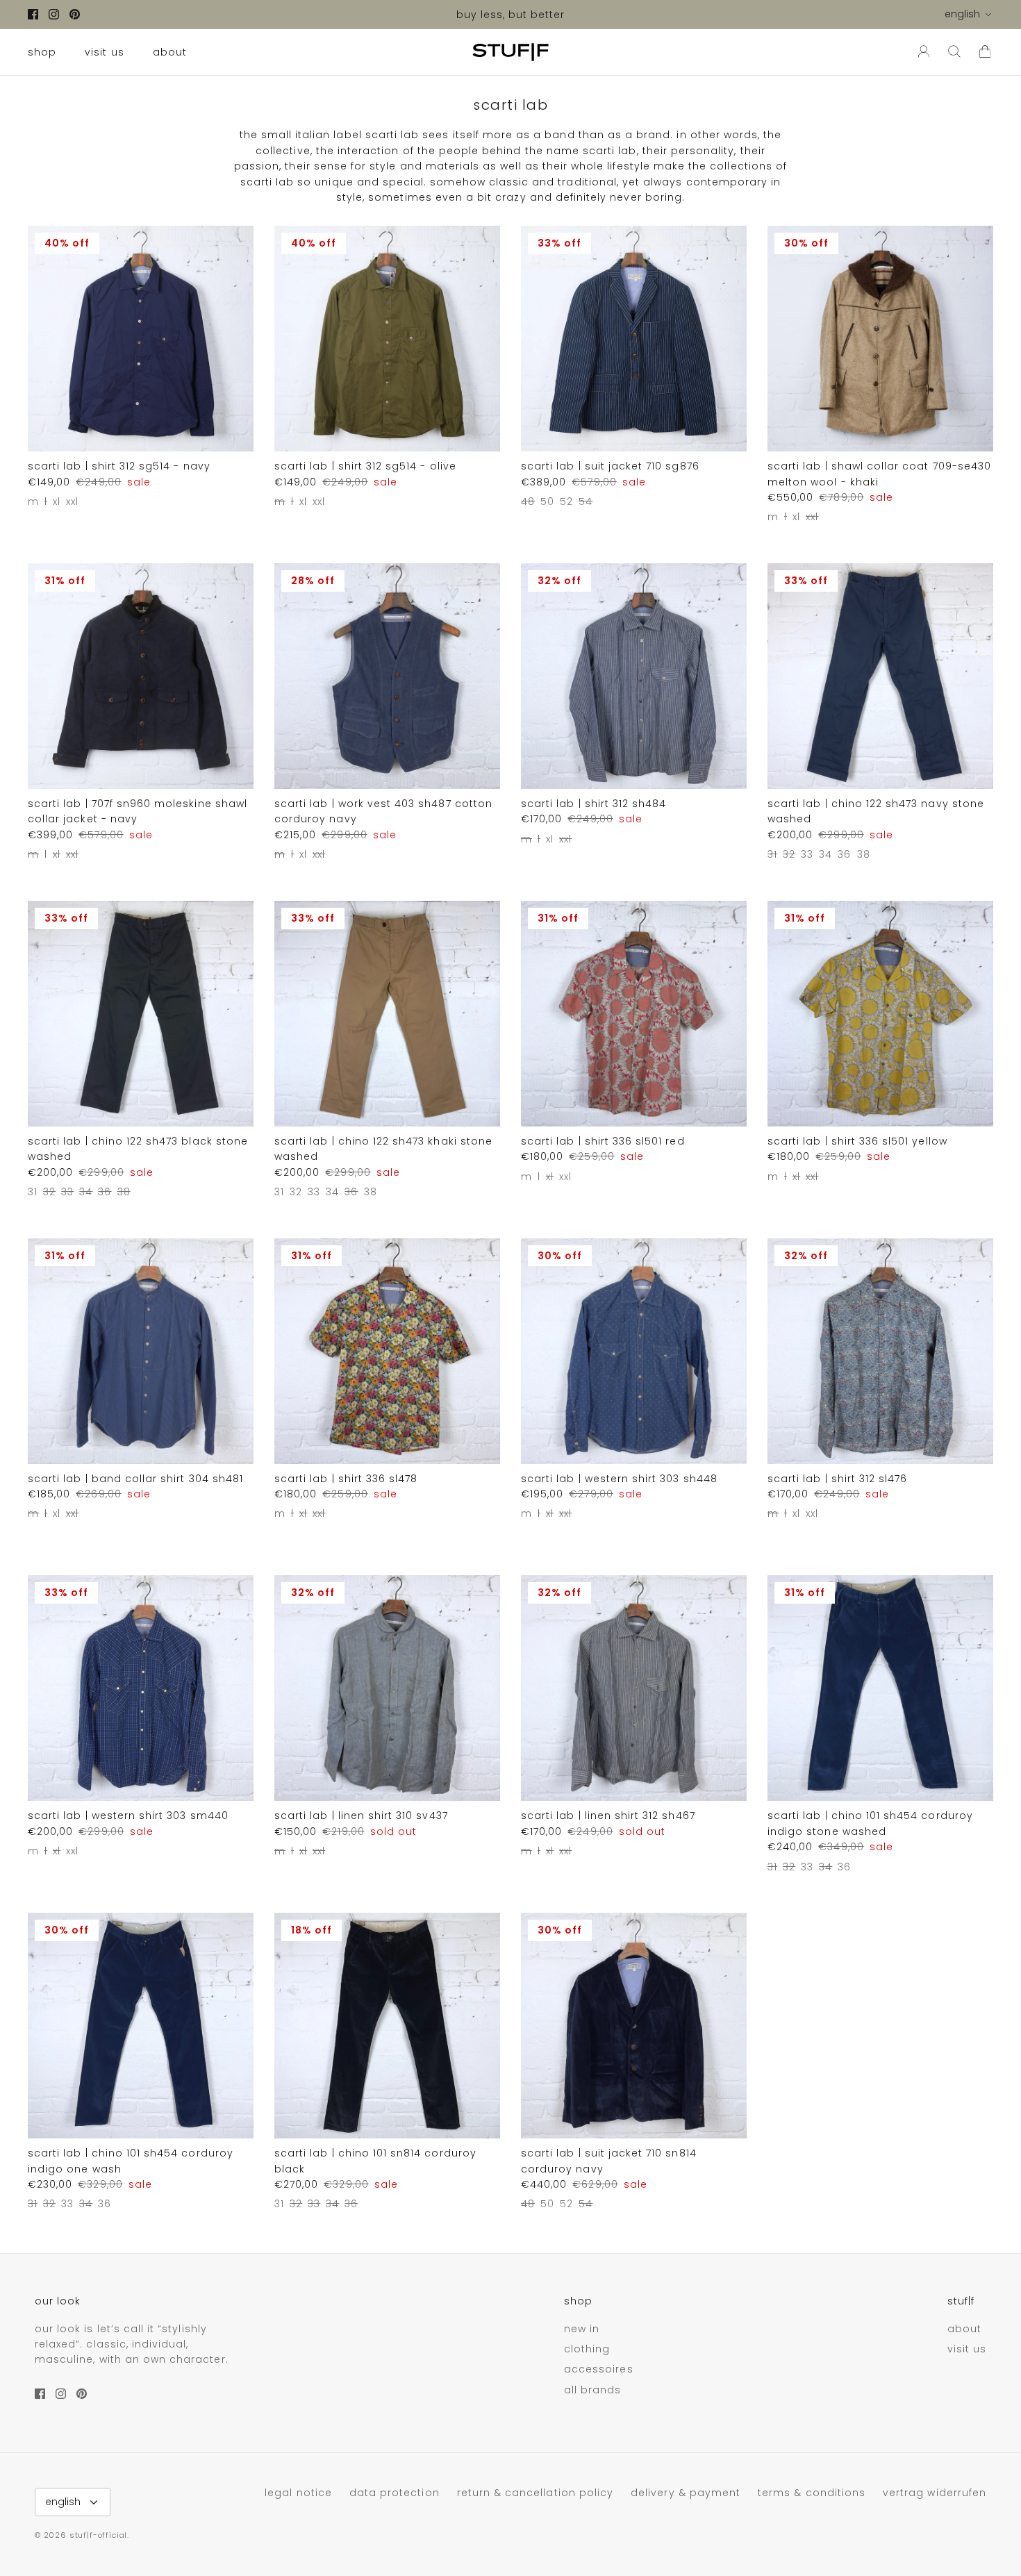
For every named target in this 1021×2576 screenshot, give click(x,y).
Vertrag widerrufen (935, 2493)
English (962, 14)
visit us (104, 52)
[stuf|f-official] (510, 52)
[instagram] (54, 14)
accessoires (599, 2369)
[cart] (985, 52)
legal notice (298, 2493)
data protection (395, 2493)
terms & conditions (812, 2493)
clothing (587, 2349)
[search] (954, 52)
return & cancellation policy (535, 2493)
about (170, 52)
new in (582, 2329)
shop (42, 52)
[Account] (921, 52)
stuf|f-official (98, 2535)
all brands (593, 2390)
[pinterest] (75, 14)
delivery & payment (686, 2493)
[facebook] (33, 14)
